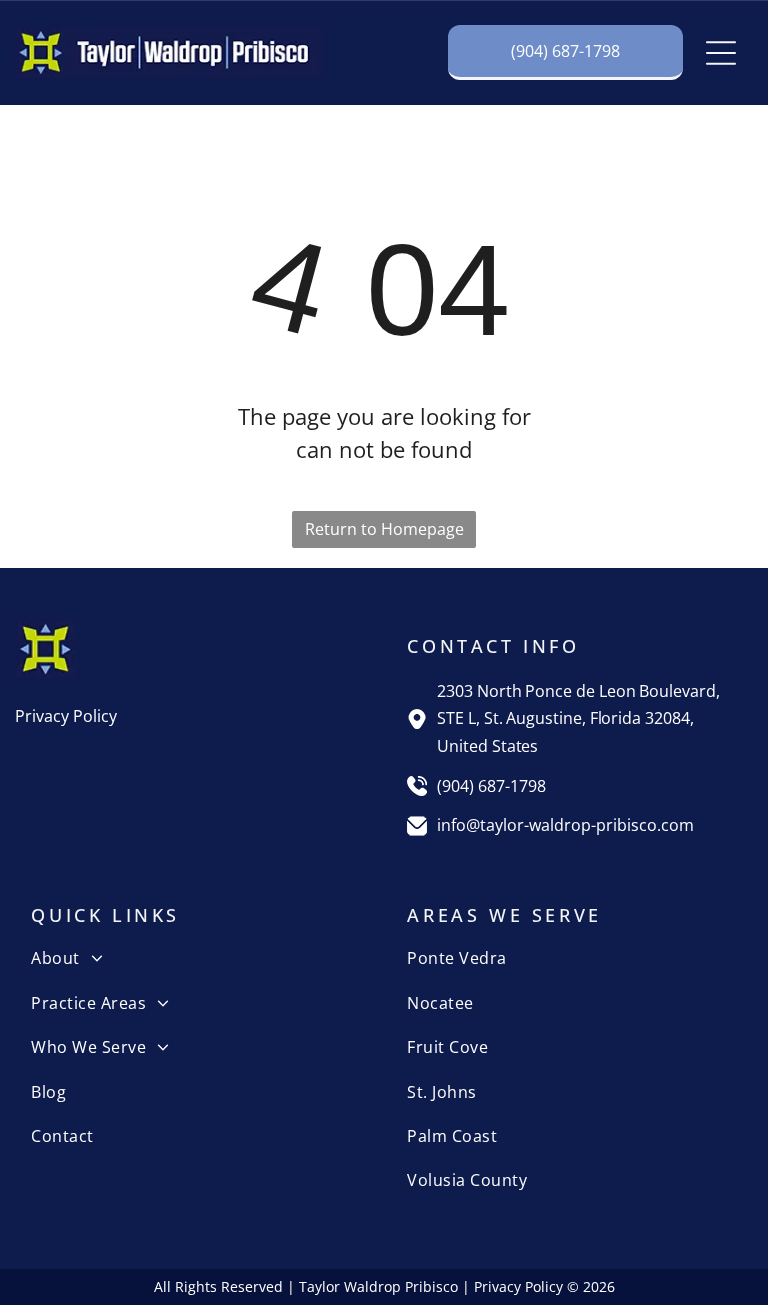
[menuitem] (195, 958)
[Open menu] (721, 53)
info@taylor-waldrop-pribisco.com (565, 825)
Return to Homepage (384, 529)
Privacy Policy (66, 716)
